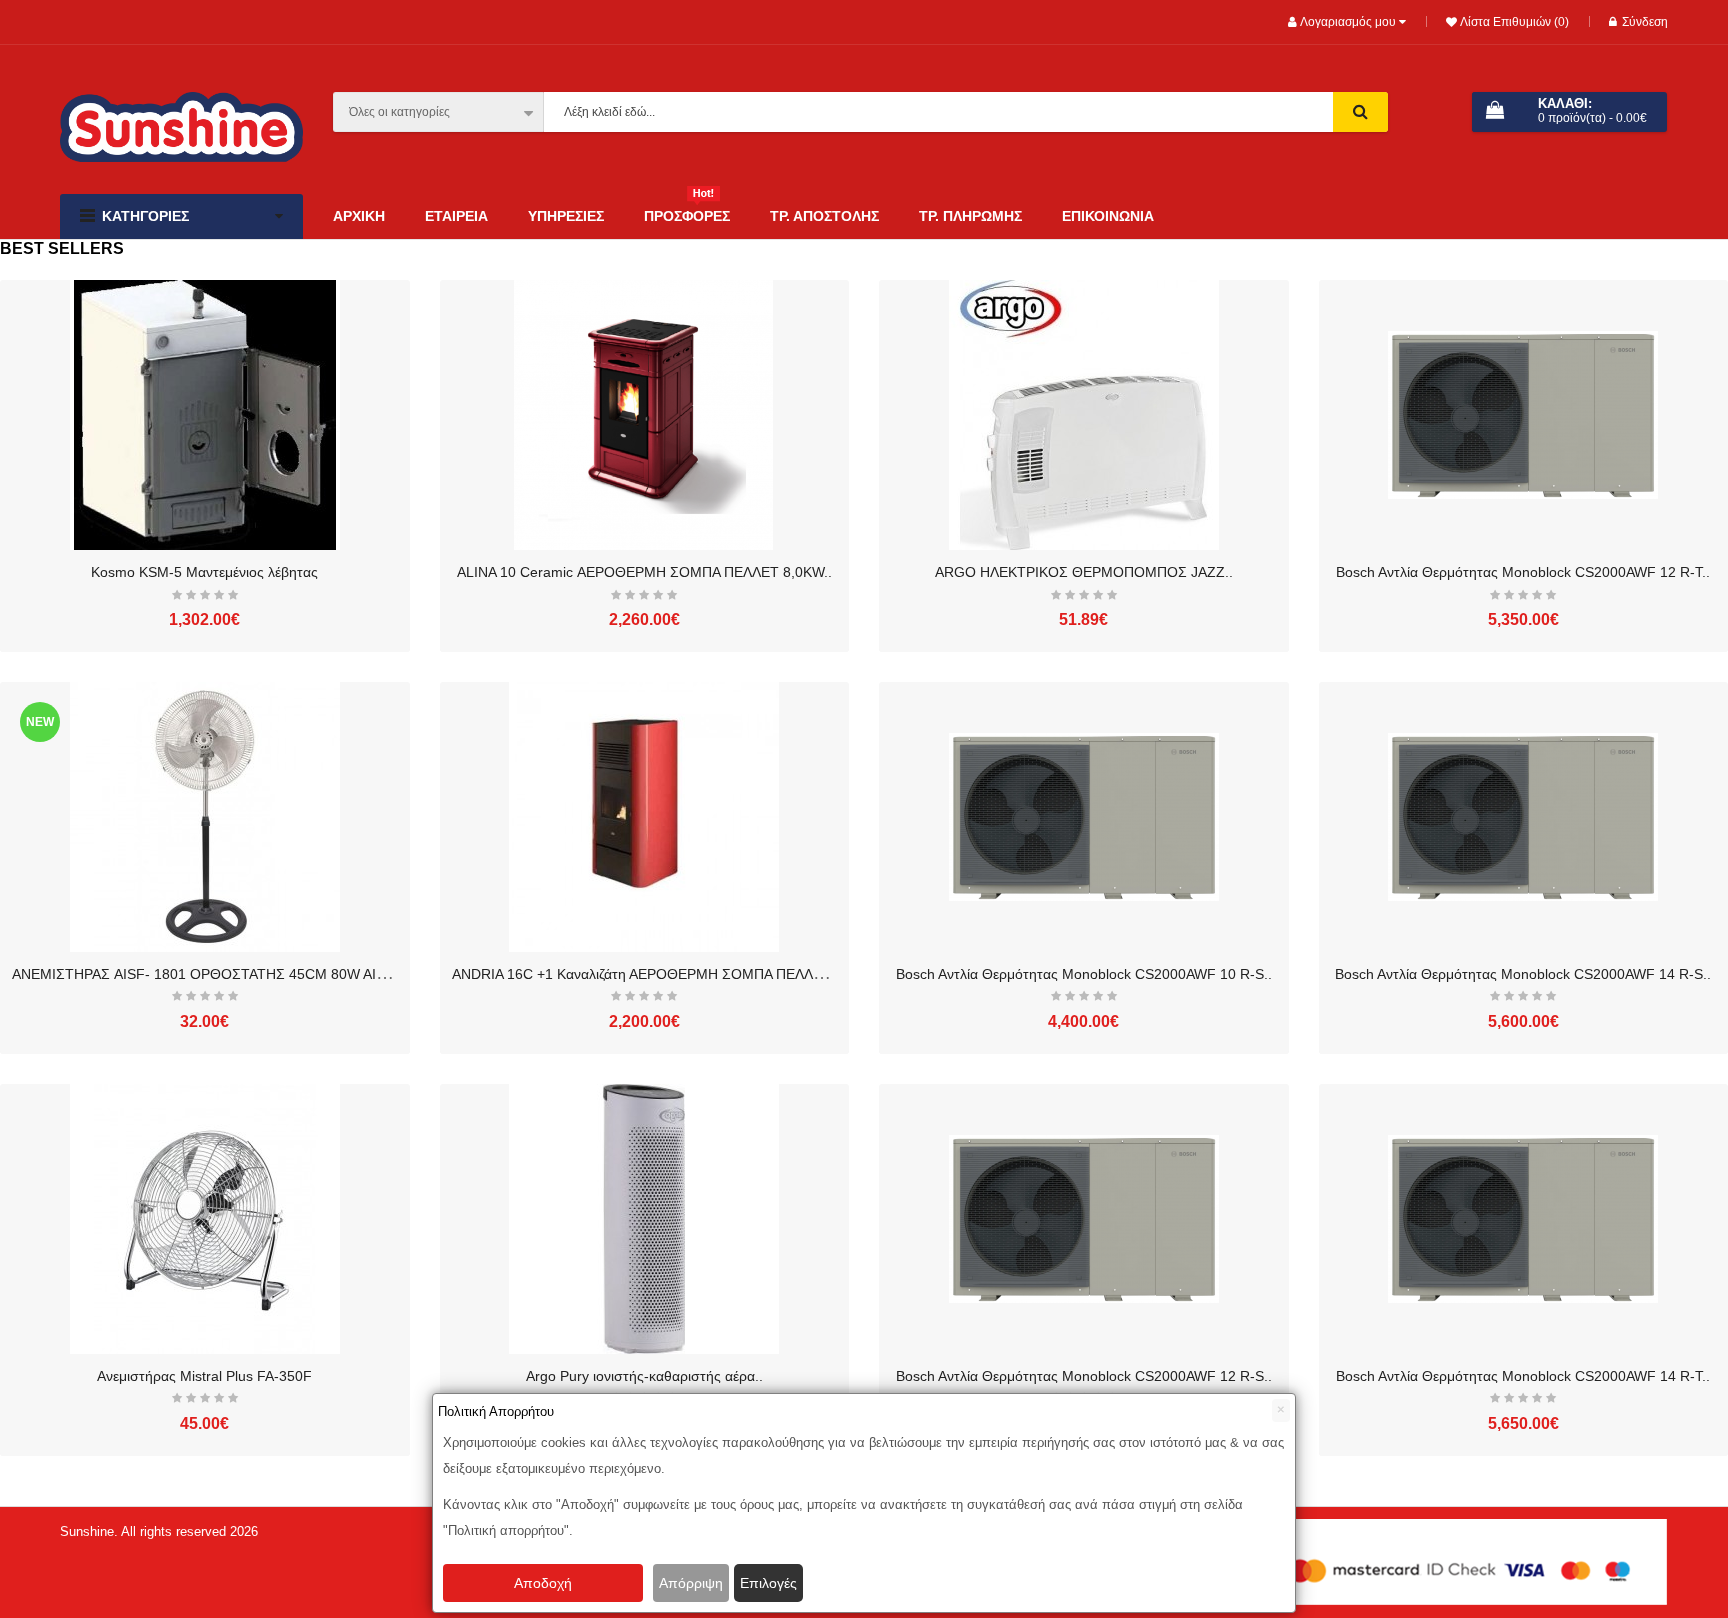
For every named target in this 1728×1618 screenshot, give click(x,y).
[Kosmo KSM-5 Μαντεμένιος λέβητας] (205, 415)
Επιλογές (768, 1583)
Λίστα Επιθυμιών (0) (1513, 22)
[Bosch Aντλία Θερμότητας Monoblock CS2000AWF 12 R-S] (1084, 1219)
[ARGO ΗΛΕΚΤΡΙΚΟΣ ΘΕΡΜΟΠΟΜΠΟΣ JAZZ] (1084, 415)
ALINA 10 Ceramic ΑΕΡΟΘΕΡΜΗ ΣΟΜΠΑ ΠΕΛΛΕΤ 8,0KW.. (644, 572)
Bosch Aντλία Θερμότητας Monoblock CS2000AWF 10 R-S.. (1084, 974)
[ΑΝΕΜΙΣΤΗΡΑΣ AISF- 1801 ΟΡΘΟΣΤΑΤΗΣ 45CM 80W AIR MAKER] (205, 817)
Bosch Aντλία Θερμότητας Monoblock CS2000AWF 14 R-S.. (1523, 974)
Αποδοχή (543, 1583)
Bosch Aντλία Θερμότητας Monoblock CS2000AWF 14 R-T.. (1523, 1376)
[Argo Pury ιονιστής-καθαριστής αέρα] (644, 1219)
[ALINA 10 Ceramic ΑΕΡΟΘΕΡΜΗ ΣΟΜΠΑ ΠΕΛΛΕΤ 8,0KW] (644, 415)
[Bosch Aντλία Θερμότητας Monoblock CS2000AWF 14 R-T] (1523, 1219)
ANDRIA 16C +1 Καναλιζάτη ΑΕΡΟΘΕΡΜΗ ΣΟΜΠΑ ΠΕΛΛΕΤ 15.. (655, 974)
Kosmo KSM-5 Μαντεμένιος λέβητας (204, 572)
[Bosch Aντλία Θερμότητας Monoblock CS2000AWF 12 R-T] (1523, 415)
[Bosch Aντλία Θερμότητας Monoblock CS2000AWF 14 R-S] (1523, 817)
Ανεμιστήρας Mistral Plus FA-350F (204, 1376)
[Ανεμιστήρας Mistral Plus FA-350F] (205, 1219)
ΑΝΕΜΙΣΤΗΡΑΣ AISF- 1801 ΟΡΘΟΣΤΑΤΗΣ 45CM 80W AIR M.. (211, 974)
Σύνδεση (1645, 22)
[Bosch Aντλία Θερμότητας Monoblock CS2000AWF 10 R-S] (1084, 817)
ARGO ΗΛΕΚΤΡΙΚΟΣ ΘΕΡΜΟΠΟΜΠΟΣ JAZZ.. (1084, 572)
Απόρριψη (691, 1583)
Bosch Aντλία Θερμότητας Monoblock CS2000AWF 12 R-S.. (1084, 1376)
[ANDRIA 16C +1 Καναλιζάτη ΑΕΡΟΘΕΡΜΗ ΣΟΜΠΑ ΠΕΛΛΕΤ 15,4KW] (644, 817)
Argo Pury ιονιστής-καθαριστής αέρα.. (644, 1376)
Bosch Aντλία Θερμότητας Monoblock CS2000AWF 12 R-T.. (1523, 572)
